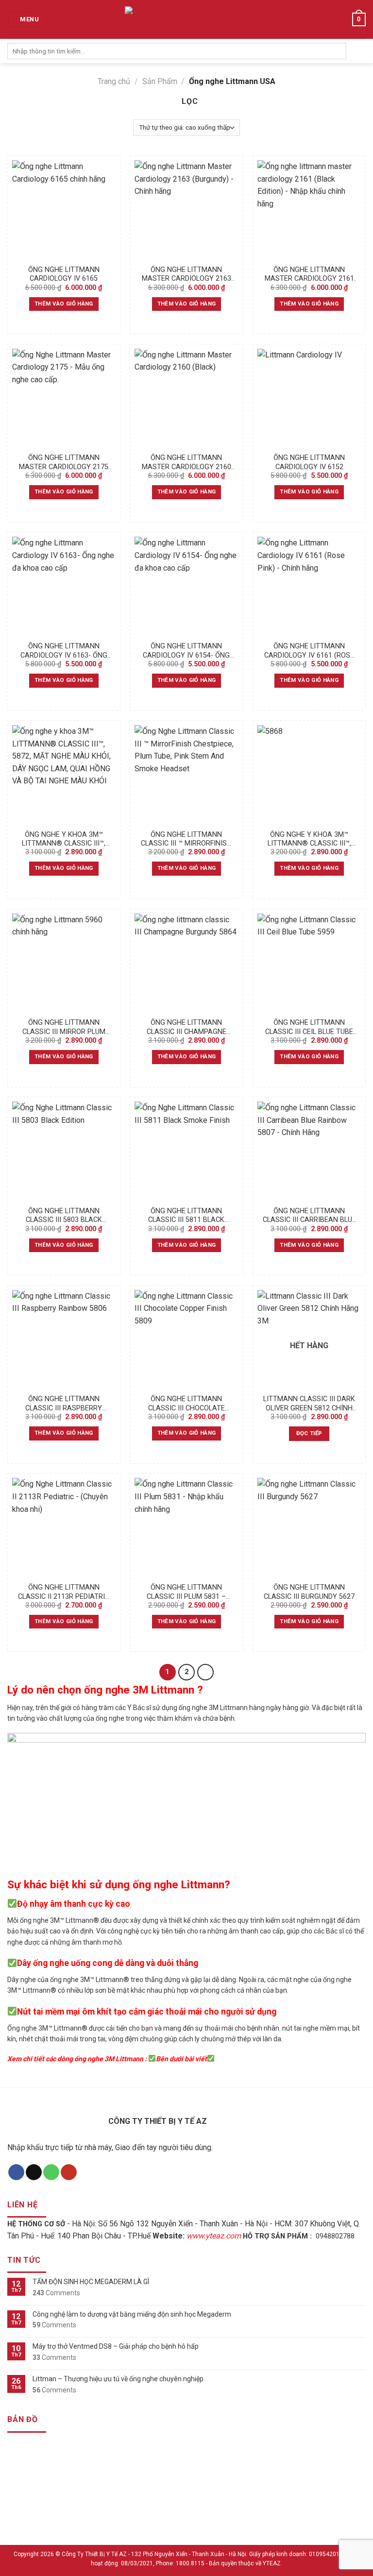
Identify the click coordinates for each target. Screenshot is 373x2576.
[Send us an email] (34, 2172)
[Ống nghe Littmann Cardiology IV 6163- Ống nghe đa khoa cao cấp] (64, 586)
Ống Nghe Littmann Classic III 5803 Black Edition (64, 1216)
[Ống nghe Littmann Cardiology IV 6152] (309, 398)
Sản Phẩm (160, 81)
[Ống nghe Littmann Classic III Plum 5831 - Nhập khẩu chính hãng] (186, 1528)
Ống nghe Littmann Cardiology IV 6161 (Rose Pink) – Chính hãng (309, 651)
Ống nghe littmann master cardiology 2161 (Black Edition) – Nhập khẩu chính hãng (309, 275)
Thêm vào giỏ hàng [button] (64, 304)
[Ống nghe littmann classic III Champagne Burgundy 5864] (186, 963)
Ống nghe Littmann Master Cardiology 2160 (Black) (186, 463)
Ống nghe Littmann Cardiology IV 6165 (64, 274)
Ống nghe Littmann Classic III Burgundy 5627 (309, 1592)
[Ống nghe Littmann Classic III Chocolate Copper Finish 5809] (186, 1340)
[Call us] (51, 2172)
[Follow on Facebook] (16, 2172)
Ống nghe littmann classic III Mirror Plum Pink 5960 (64, 1027)
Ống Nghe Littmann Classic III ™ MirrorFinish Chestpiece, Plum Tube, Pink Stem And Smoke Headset (186, 839)
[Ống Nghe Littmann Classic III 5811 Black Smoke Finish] (186, 1151)
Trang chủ (114, 81)
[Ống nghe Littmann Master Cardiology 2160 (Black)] (186, 398)
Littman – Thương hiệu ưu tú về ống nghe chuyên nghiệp (118, 2379)
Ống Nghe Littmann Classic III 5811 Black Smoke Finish (186, 1216)
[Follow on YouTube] (69, 2172)
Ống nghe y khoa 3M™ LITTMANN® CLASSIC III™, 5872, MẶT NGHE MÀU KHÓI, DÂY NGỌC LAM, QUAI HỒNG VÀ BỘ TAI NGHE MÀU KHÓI (64, 839)
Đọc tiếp (309, 1433)
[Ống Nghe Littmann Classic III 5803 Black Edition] (64, 1151)
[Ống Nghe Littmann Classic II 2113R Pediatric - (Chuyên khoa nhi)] (64, 1528)
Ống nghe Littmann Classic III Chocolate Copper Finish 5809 (186, 1404)
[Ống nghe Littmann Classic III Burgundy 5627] (309, 1528)
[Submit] (356, 51)
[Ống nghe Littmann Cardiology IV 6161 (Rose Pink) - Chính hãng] (309, 586)
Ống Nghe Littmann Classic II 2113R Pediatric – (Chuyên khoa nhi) (64, 1592)
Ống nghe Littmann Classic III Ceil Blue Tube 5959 (309, 1027)
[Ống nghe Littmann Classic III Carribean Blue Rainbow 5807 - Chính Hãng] (309, 1151)
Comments (56, 2293)
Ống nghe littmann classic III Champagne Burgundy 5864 (186, 1027)
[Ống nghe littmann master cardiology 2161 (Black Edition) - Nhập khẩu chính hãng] (309, 210)
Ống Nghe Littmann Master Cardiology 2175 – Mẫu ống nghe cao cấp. (64, 463)
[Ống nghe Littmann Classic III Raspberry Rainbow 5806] (64, 1340)
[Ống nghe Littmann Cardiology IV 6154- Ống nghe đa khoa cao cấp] (186, 586)
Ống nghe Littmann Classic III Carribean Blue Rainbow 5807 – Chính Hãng (309, 1216)
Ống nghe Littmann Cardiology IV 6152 (309, 462)
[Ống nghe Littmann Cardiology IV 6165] (64, 210)
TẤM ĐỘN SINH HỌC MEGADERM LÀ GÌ (91, 2282)
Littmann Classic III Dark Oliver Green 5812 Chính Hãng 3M (309, 1404)
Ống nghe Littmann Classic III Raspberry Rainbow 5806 (64, 1404)
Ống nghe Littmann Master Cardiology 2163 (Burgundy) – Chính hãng (186, 275)
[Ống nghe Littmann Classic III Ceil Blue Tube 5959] (309, 963)
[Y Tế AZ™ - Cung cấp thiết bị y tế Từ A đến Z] (171, 20)
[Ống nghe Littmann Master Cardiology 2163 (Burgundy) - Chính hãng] (186, 210)
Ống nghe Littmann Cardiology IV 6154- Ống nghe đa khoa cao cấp (186, 651)
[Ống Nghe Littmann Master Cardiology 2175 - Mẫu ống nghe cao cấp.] (64, 398)
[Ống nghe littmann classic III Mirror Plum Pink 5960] (64, 963)
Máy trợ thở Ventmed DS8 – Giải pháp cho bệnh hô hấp (116, 2346)
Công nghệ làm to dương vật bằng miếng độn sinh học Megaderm (132, 2314)
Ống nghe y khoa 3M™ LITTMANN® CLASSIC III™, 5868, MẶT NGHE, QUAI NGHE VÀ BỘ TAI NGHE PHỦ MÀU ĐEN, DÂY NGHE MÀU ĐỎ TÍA (309, 839)
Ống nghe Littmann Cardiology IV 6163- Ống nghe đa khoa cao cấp (64, 651)
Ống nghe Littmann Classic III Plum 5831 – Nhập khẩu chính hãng (186, 1592)
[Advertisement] (186, 2508)
